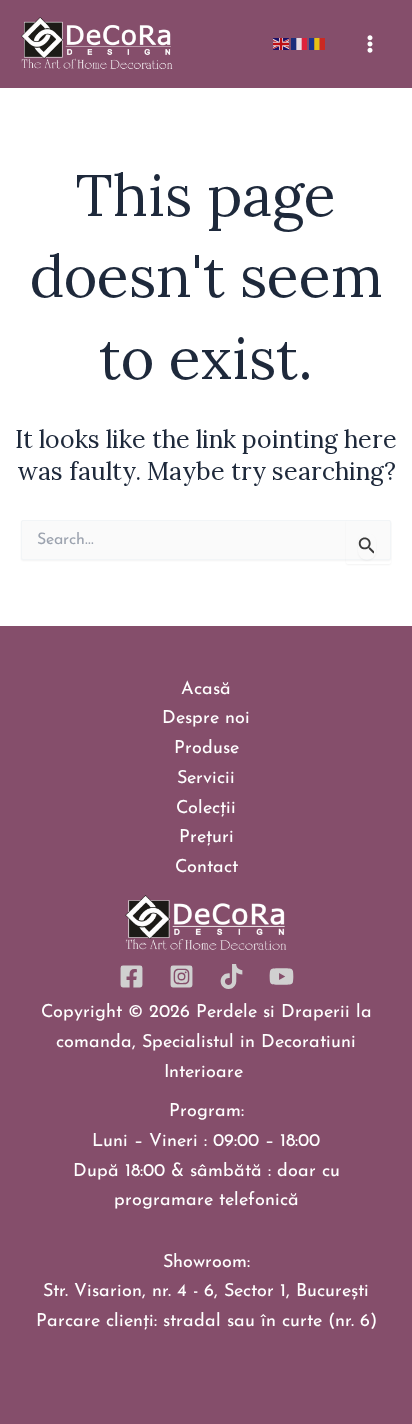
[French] (300, 43)
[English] (282, 43)
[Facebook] (131, 976)
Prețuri (206, 838)
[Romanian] (318, 43)
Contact (206, 868)
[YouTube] (281, 976)
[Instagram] (181, 976)
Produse (206, 749)
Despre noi (206, 719)
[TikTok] (231, 976)
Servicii (206, 779)
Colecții (206, 809)
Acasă (206, 690)
